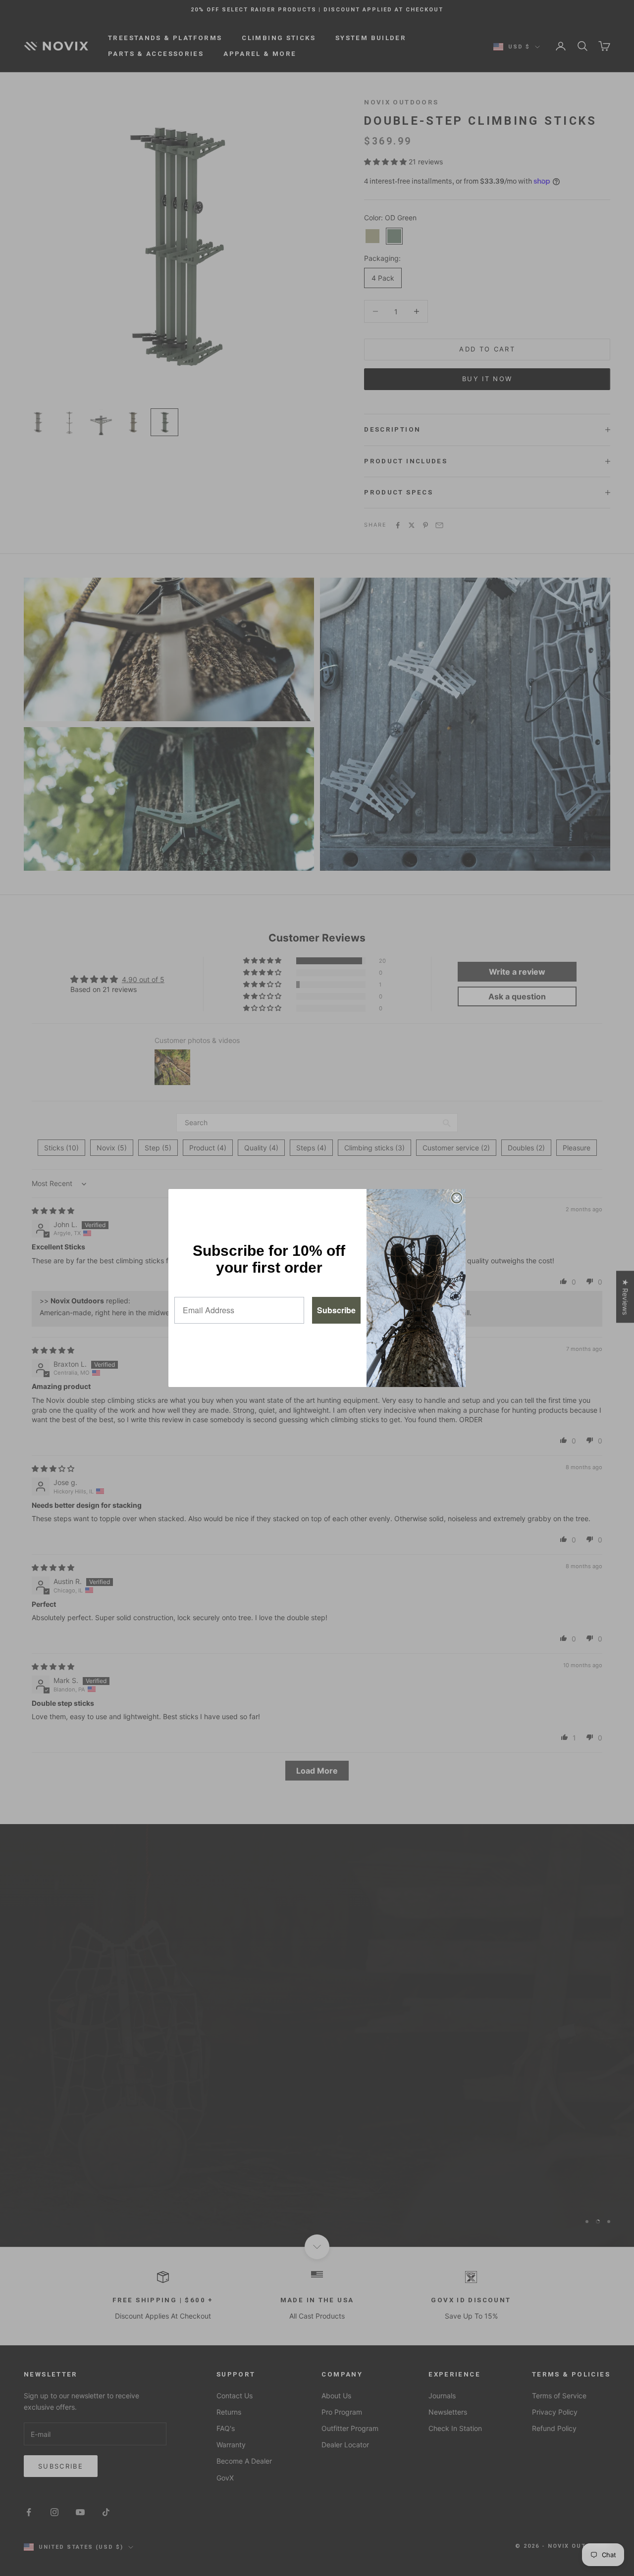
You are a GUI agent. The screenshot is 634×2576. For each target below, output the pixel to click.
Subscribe (336, 1310)
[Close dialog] (457, 1198)
